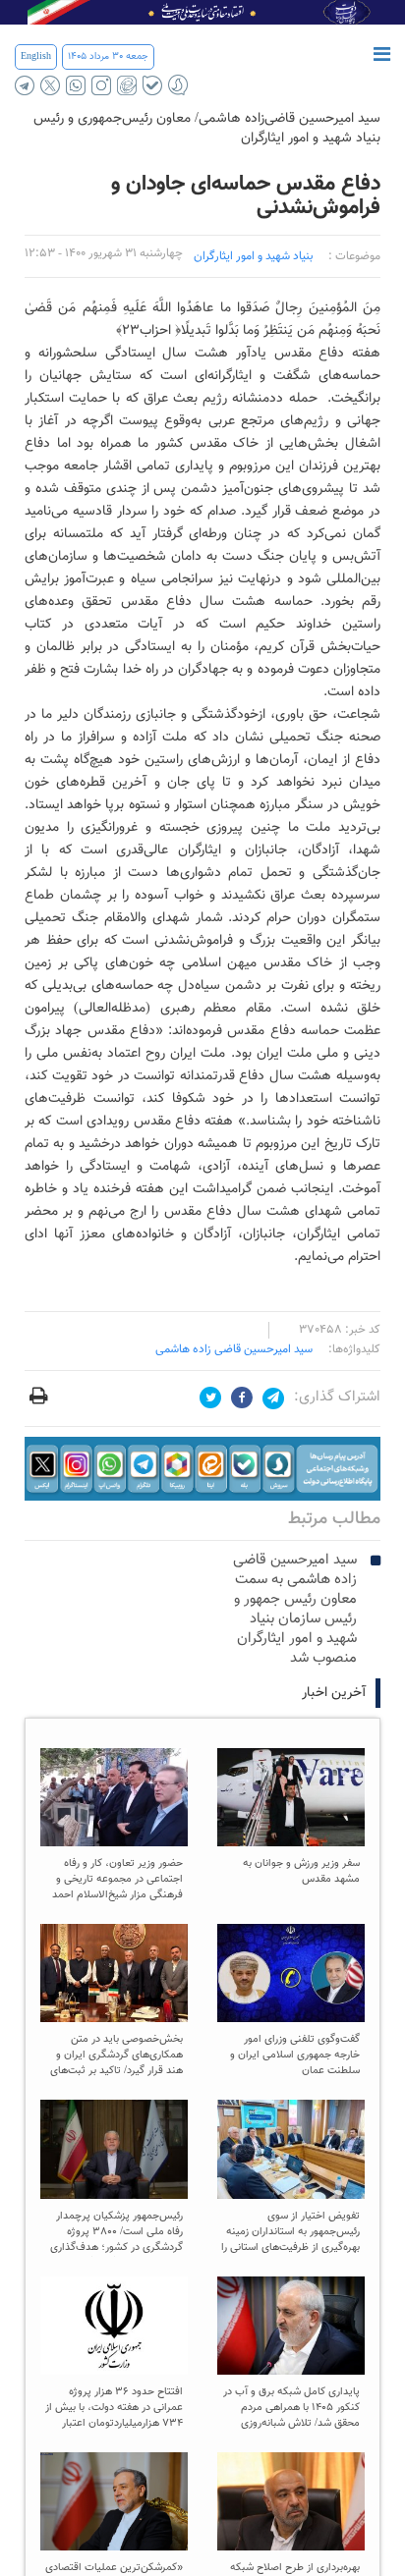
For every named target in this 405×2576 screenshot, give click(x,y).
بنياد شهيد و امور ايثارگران (253, 256)
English (36, 56)
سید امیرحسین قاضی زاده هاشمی (234, 1349)
